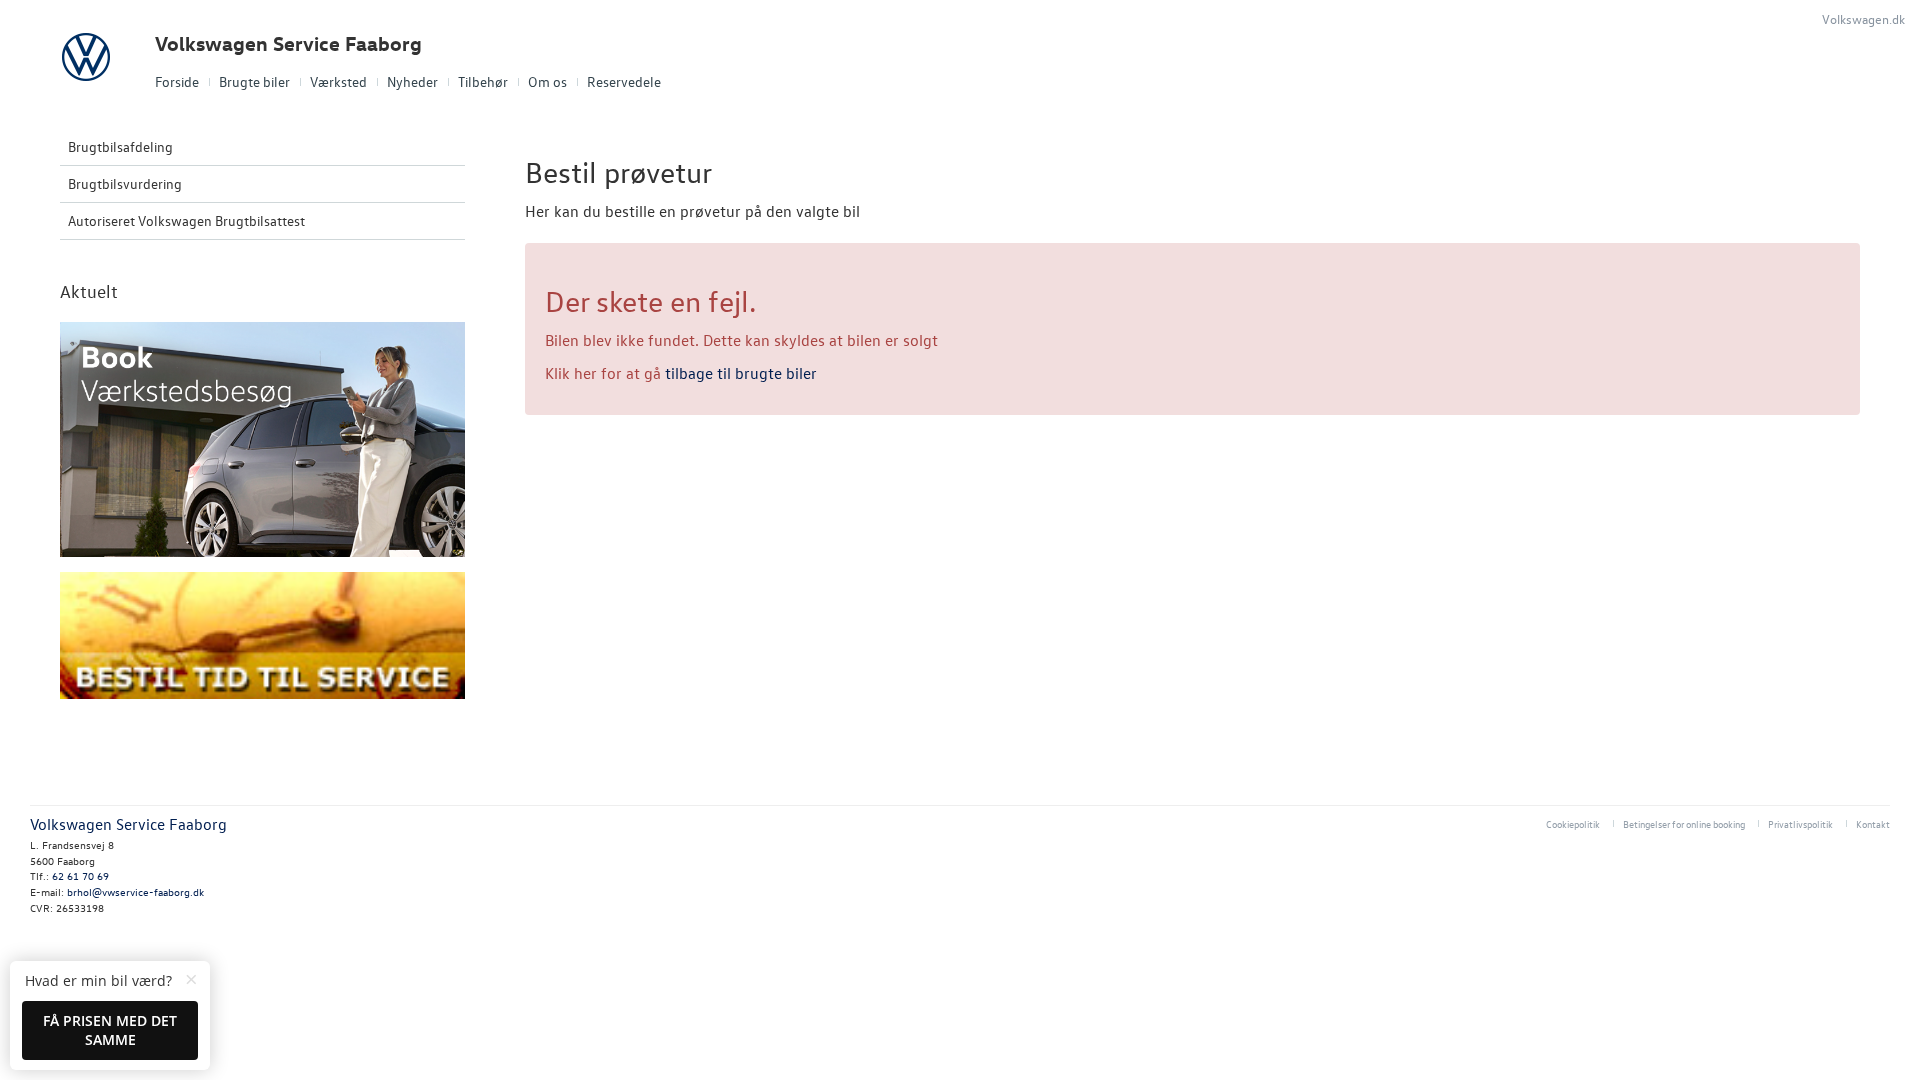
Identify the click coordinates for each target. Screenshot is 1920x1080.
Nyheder (412, 81)
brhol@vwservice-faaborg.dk (135, 891)
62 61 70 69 (80, 875)
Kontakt (1873, 823)
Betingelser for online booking (1684, 823)
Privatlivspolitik (1800, 823)
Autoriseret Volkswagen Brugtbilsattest (186, 220)
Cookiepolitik (1573, 823)
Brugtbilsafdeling (120, 146)
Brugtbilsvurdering (125, 183)
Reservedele (624, 81)
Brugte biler (254, 81)
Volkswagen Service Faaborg (288, 43)
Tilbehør (483, 81)
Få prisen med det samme (110, 1030)
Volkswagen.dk (1863, 18)
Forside (177, 81)
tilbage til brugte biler (741, 373)
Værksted (338, 81)
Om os (547, 81)
